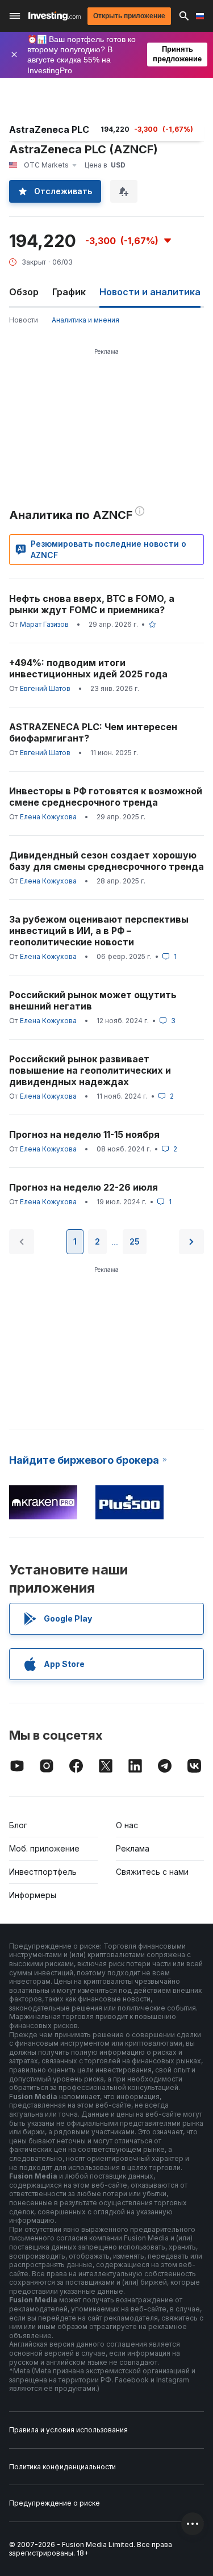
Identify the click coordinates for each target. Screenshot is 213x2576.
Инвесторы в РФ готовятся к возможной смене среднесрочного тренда (106, 797)
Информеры (33, 1895)
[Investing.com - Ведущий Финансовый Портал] (55, 16)
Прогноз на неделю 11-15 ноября (84, 1134)
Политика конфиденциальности (62, 2467)
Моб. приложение (44, 1848)
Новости (24, 320)
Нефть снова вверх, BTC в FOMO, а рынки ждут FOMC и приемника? (92, 604)
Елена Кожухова (48, 817)
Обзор (24, 292)
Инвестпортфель (43, 1872)
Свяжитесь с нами (152, 1872)
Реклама (133, 1848)
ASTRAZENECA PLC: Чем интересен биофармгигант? (93, 732)
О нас (127, 1825)
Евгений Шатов (45, 688)
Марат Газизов (44, 624)
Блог (18, 1825)
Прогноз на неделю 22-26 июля (83, 1187)
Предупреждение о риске (55, 2503)
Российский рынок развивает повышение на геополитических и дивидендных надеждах (90, 1070)
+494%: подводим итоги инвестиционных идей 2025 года (88, 668)
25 (135, 1241)
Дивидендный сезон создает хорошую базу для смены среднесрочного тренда (106, 861)
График (69, 292)
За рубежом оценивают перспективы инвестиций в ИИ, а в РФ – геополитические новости (99, 931)
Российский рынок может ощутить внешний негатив (93, 1000)
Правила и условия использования (68, 2430)
